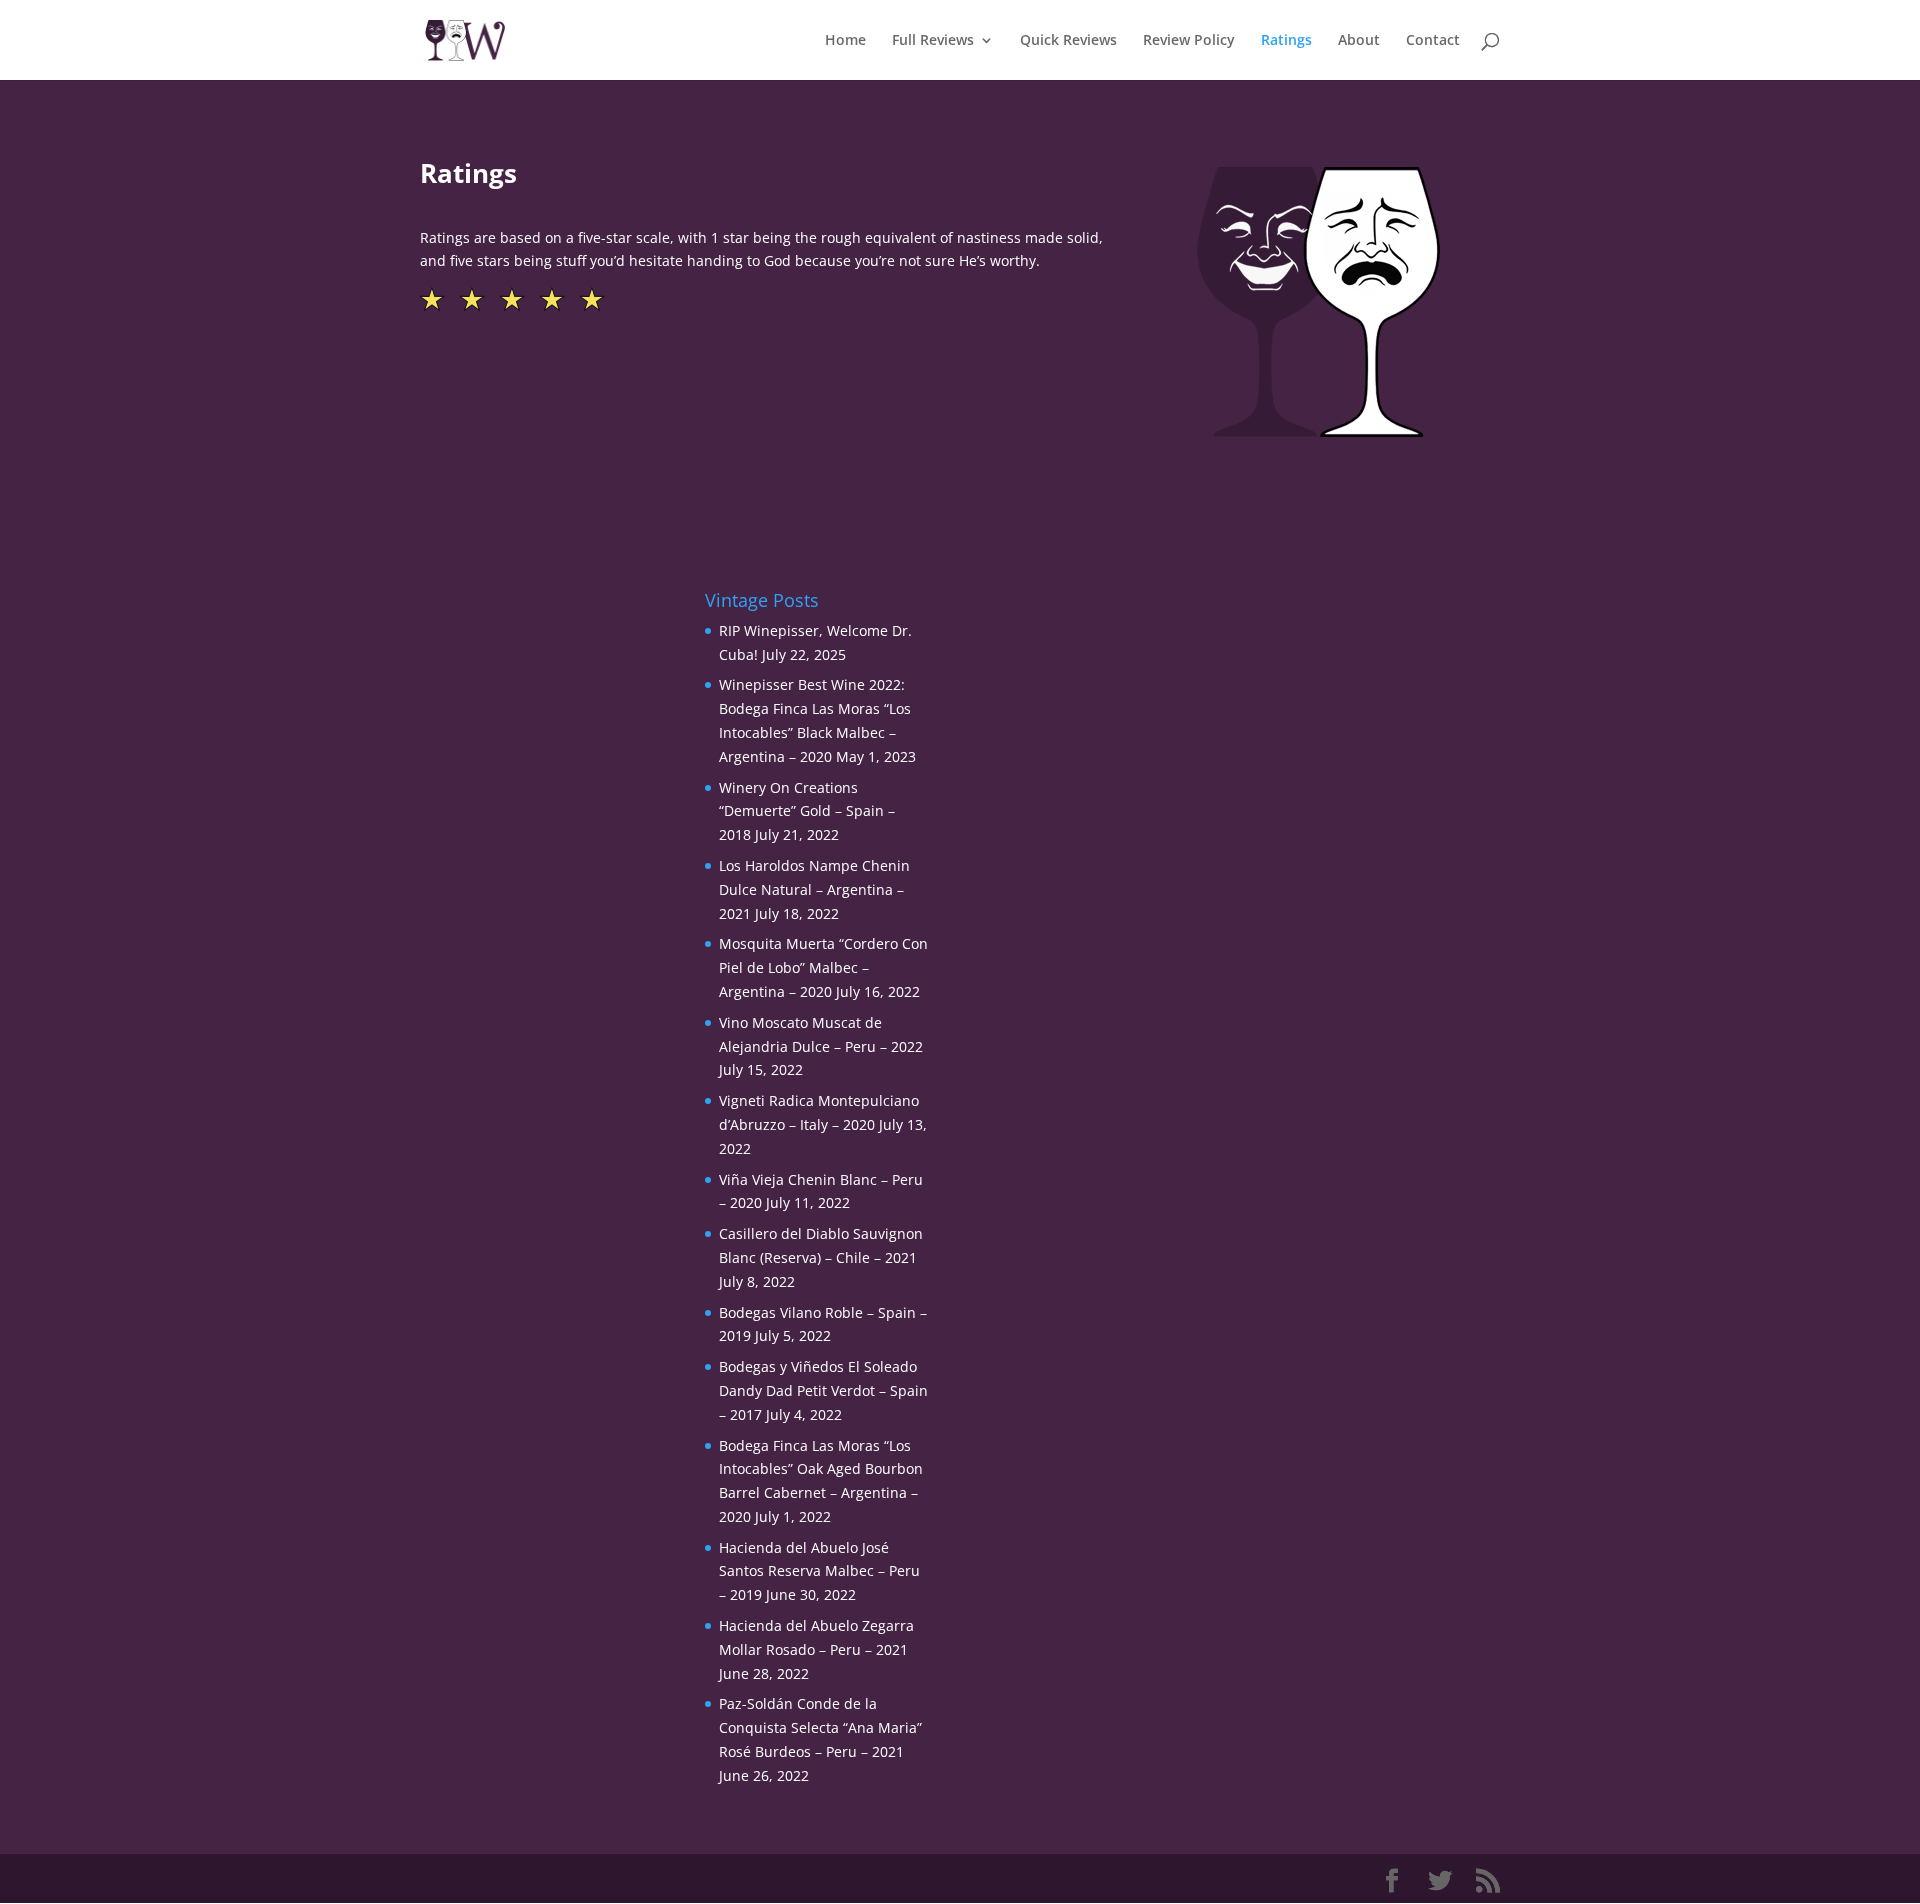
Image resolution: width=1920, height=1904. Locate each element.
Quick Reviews (1068, 41)
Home (845, 41)
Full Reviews (933, 41)
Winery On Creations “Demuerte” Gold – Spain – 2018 (807, 811)
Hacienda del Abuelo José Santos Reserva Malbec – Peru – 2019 (819, 1571)
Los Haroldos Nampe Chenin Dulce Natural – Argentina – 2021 (814, 889)
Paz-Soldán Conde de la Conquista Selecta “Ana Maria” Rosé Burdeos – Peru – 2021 (820, 1727)
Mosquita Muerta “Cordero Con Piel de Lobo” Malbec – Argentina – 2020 (823, 967)
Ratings (1286, 41)
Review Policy (1189, 41)
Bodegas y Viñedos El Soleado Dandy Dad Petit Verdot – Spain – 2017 (823, 1390)
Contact (1433, 41)
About (1359, 41)
